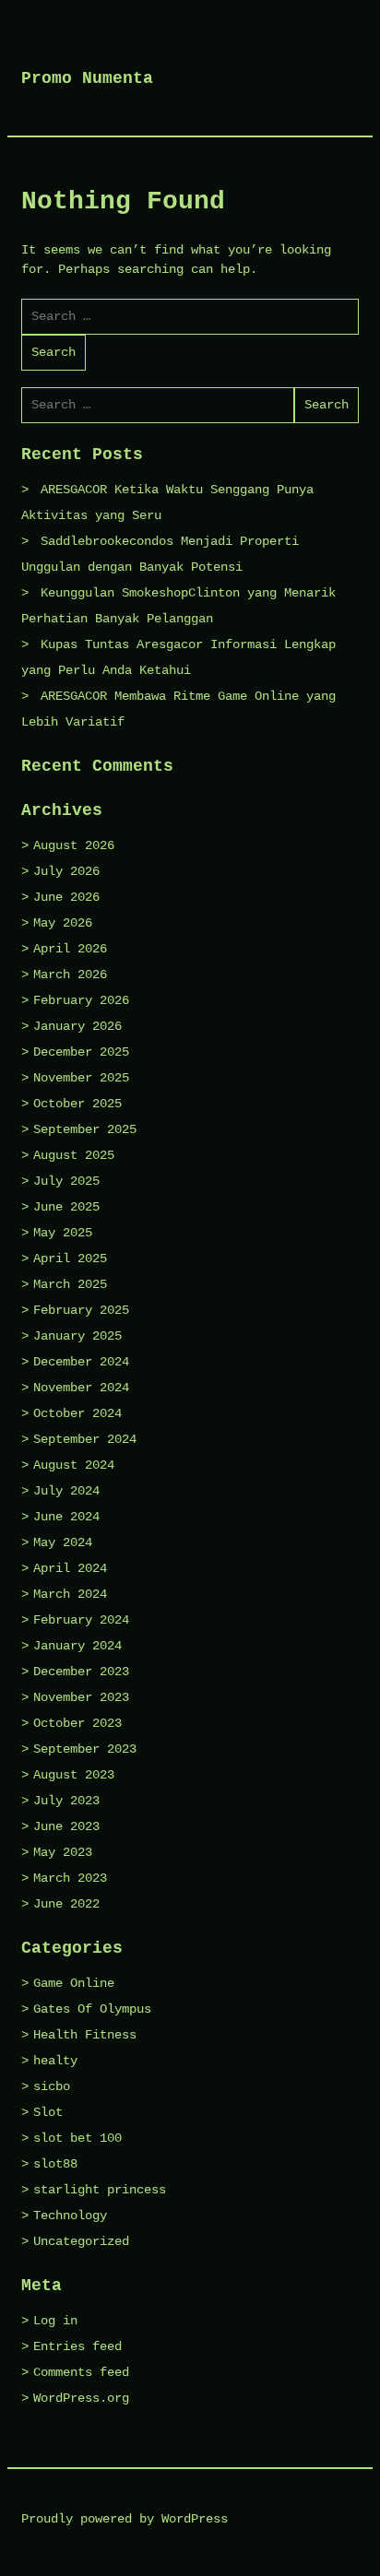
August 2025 (74, 1155)
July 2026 (66, 871)
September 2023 (85, 1749)
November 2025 (81, 1078)
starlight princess (100, 2190)
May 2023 (63, 1852)
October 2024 (77, 1413)
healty (55, 2061)
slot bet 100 (77, 2138)
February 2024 (81, 1620)
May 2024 (63, 1542)
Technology (70, 2216)
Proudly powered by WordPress (125, 2519)
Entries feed (77, 2346)
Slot (48, 2112)
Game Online (74, 1983)
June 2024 (66, 1517)
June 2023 (66, 1826)
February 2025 (81, 1310)
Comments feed (81, 2372)
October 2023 (77, 1723)
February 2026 (81, 1000)
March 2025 (70, 1284)
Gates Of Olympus (92, 2009)
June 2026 (66, 897)
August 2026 (74, 845)
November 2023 (81, 1697)
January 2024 (77, 1646)
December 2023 (81, 1672)
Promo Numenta (87, 78)
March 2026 (70, 975)
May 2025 (63, 1233)
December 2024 (81, 1362)
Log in (55, 2321)
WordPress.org (81, 2398)
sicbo (52, 2086)
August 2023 (74, 1775)
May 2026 (63, 923)
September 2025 (85, 1129)
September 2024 (85, 1439)
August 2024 (74, 1465)
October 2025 (77, 1104)
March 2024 (70, 1594)
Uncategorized (81, 2241)
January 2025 (77, 1336)
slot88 (55, 2164)
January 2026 (77, 1026)
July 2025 (66, 1181)
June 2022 (66, 1904)
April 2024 (70, 1568)
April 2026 (70, 949)
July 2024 (66, 1491)
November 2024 (81, 1388)
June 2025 (66, 1207)
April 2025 (70, 1258)
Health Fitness (85, 2035)
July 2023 (66, 1801)
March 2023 (70, 1878)
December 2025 (81, 1052)
